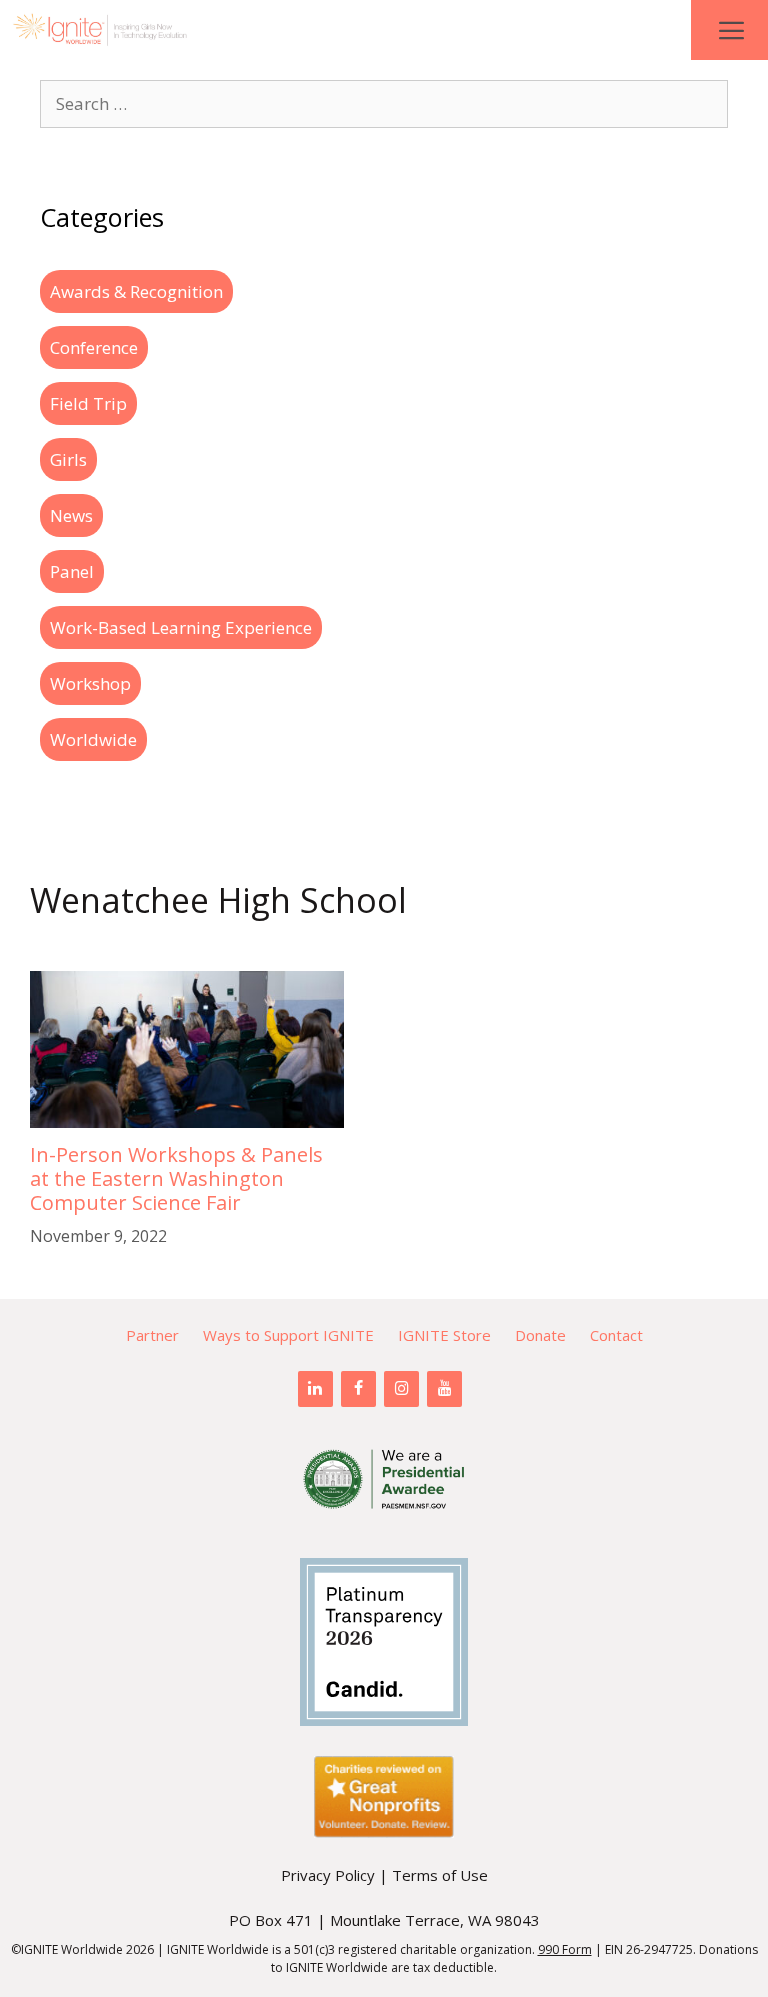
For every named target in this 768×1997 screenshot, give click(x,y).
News (71, 515)
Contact (616, 1335)
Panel (72, 571)
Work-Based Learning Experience (181, 627)
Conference (94, 347)
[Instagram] (401, 1389)
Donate (540, 1335)
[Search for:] (384, 103)
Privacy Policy (328, 1875)
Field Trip (88, 403)
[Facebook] (358, 1389)
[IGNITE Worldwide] (100, 30)
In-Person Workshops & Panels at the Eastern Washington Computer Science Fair (176, 1178)
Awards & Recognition (136, 291)
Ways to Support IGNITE (288, 1335)
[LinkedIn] (315, 1389)
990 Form (565, 1949)
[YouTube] (444, 1389)
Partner (152, 1335)
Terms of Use (440, 1875)
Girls (68, 459)
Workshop (90, 683)
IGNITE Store (444, 1335)
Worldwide (93, 739)
